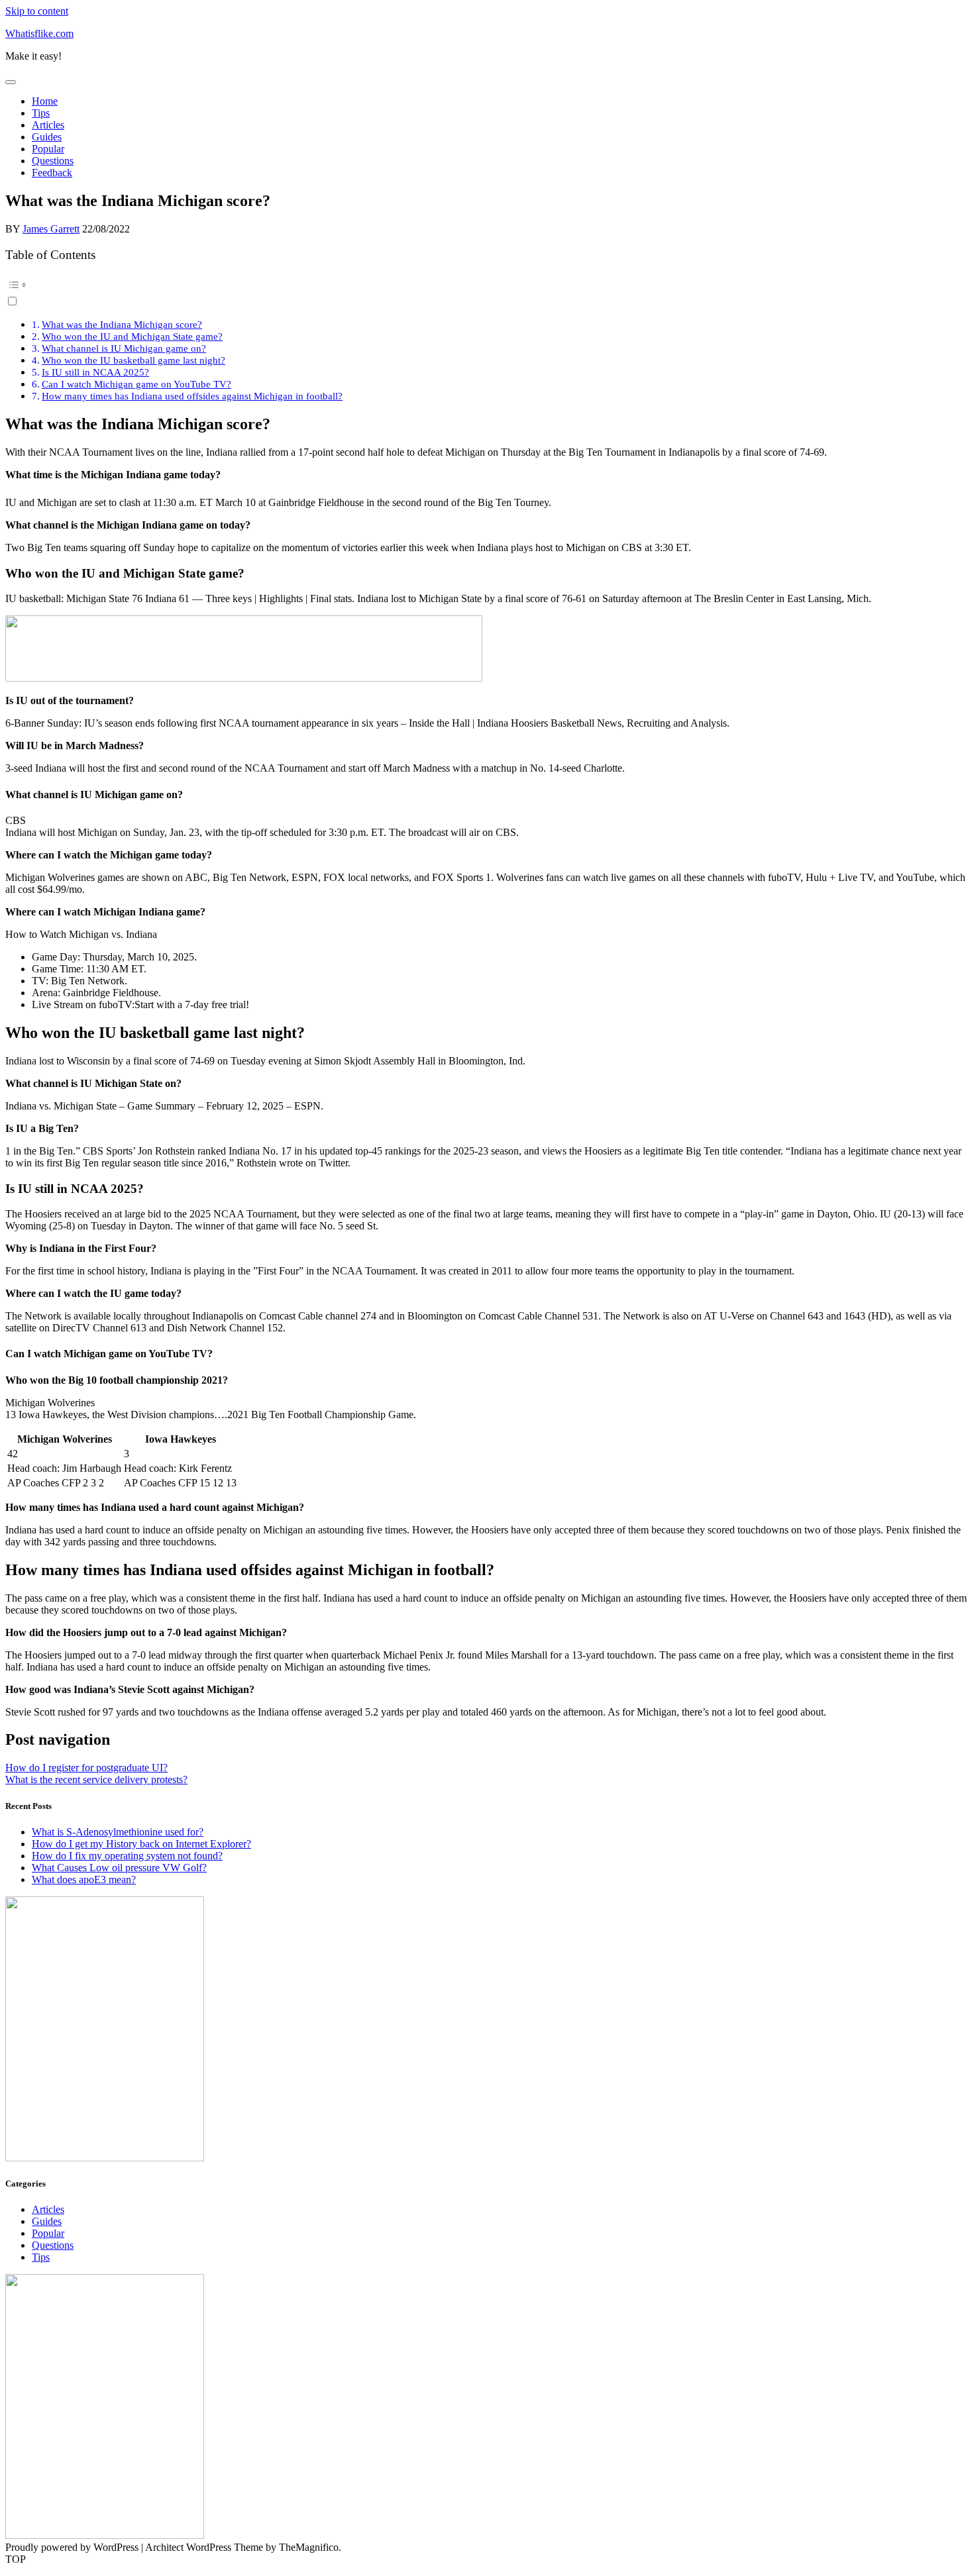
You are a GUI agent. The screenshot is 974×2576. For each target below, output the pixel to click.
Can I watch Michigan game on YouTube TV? (136, 384)
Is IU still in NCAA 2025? (95, 372)
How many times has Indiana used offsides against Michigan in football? (192, 396)
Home (45, 101)
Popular (48, 149)
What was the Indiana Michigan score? (122, 324)
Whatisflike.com (39, 33)
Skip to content (37, 11)
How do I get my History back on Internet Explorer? (141, 1844)
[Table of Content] (487, 285)
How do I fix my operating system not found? (127, 1856)
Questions (53, 161)
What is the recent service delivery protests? (96, 1779)
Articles (48, 125)
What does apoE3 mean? (84, 1880)
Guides (47, 137)
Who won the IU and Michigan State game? (132, 336)
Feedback (52, 173)
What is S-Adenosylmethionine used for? (118, 1832)
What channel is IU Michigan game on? (124, 348)
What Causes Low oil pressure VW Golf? (119, 1868)
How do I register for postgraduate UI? (86, 1768)
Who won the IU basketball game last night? (134, 360)
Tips (41, 113)
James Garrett (51, 229)
